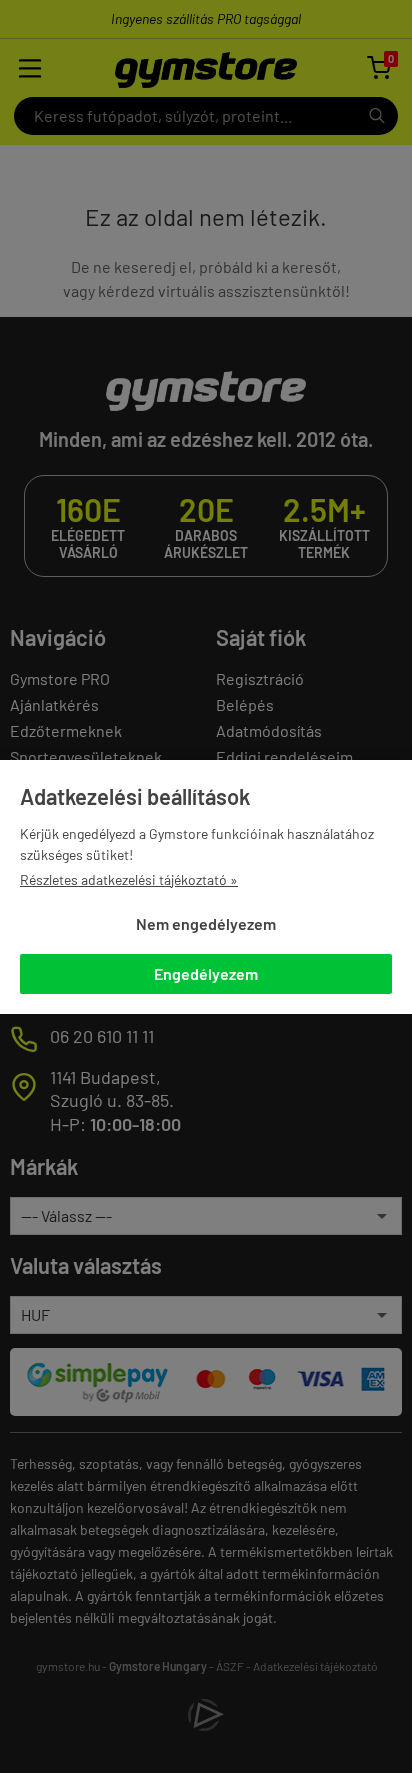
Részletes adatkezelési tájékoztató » (129, 879)
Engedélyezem (206, 973)
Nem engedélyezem (206, 923)
